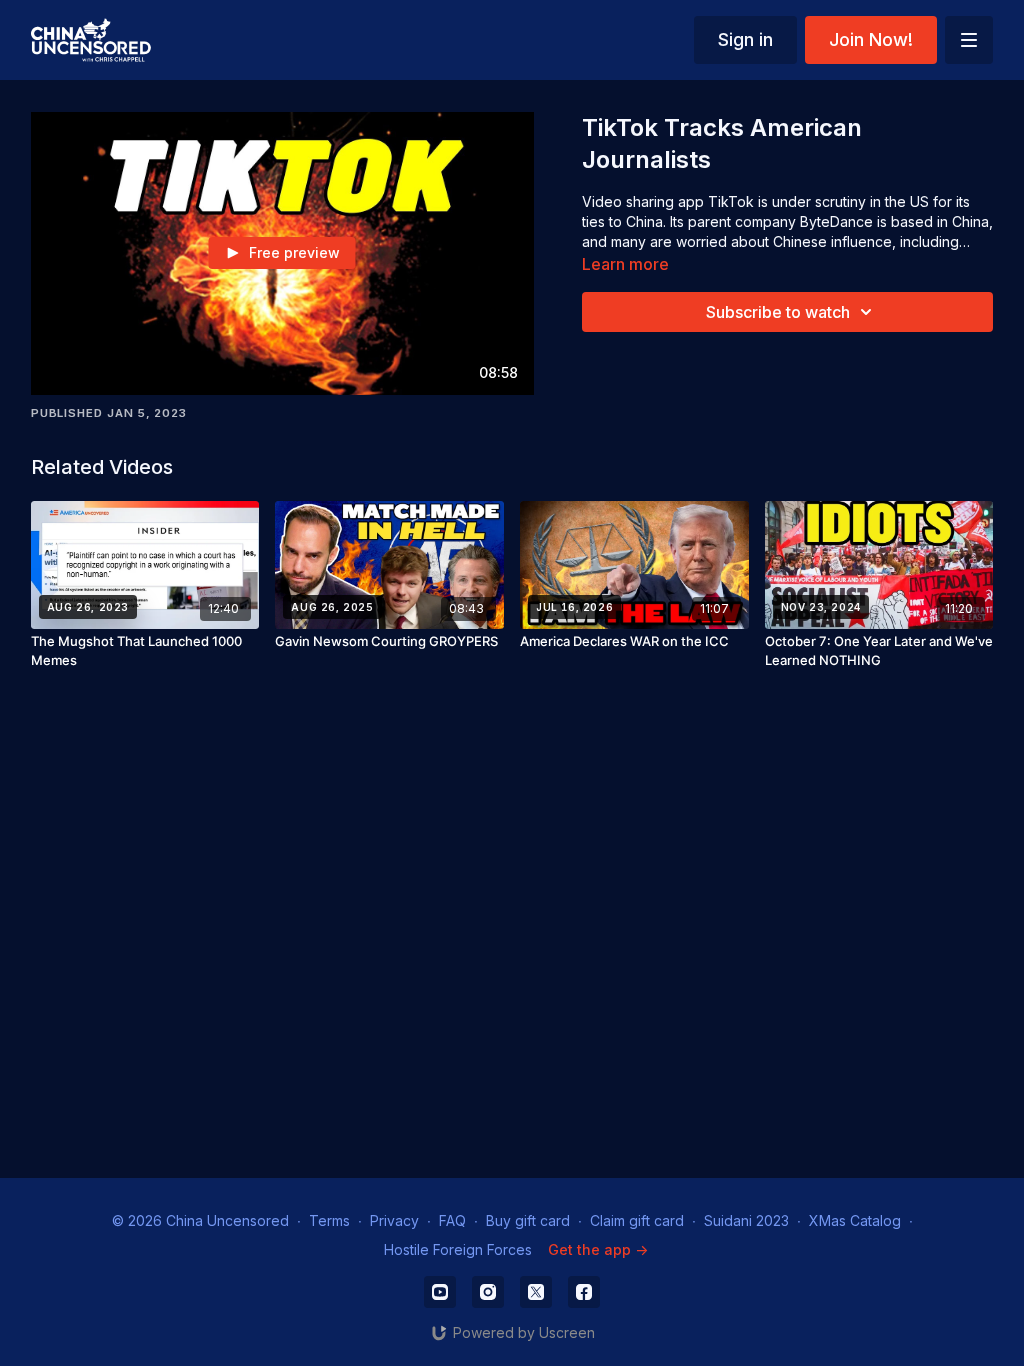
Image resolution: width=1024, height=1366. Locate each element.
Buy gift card (528, 1220)
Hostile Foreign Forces (458, 1249)
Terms (329, 1220)
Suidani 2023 (746, 1220)
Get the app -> (598, 1249)
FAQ (452, 1220)
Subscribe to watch (778, 312)
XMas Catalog (855, 1220)
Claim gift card (637, 1220)
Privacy (394, 1220)
